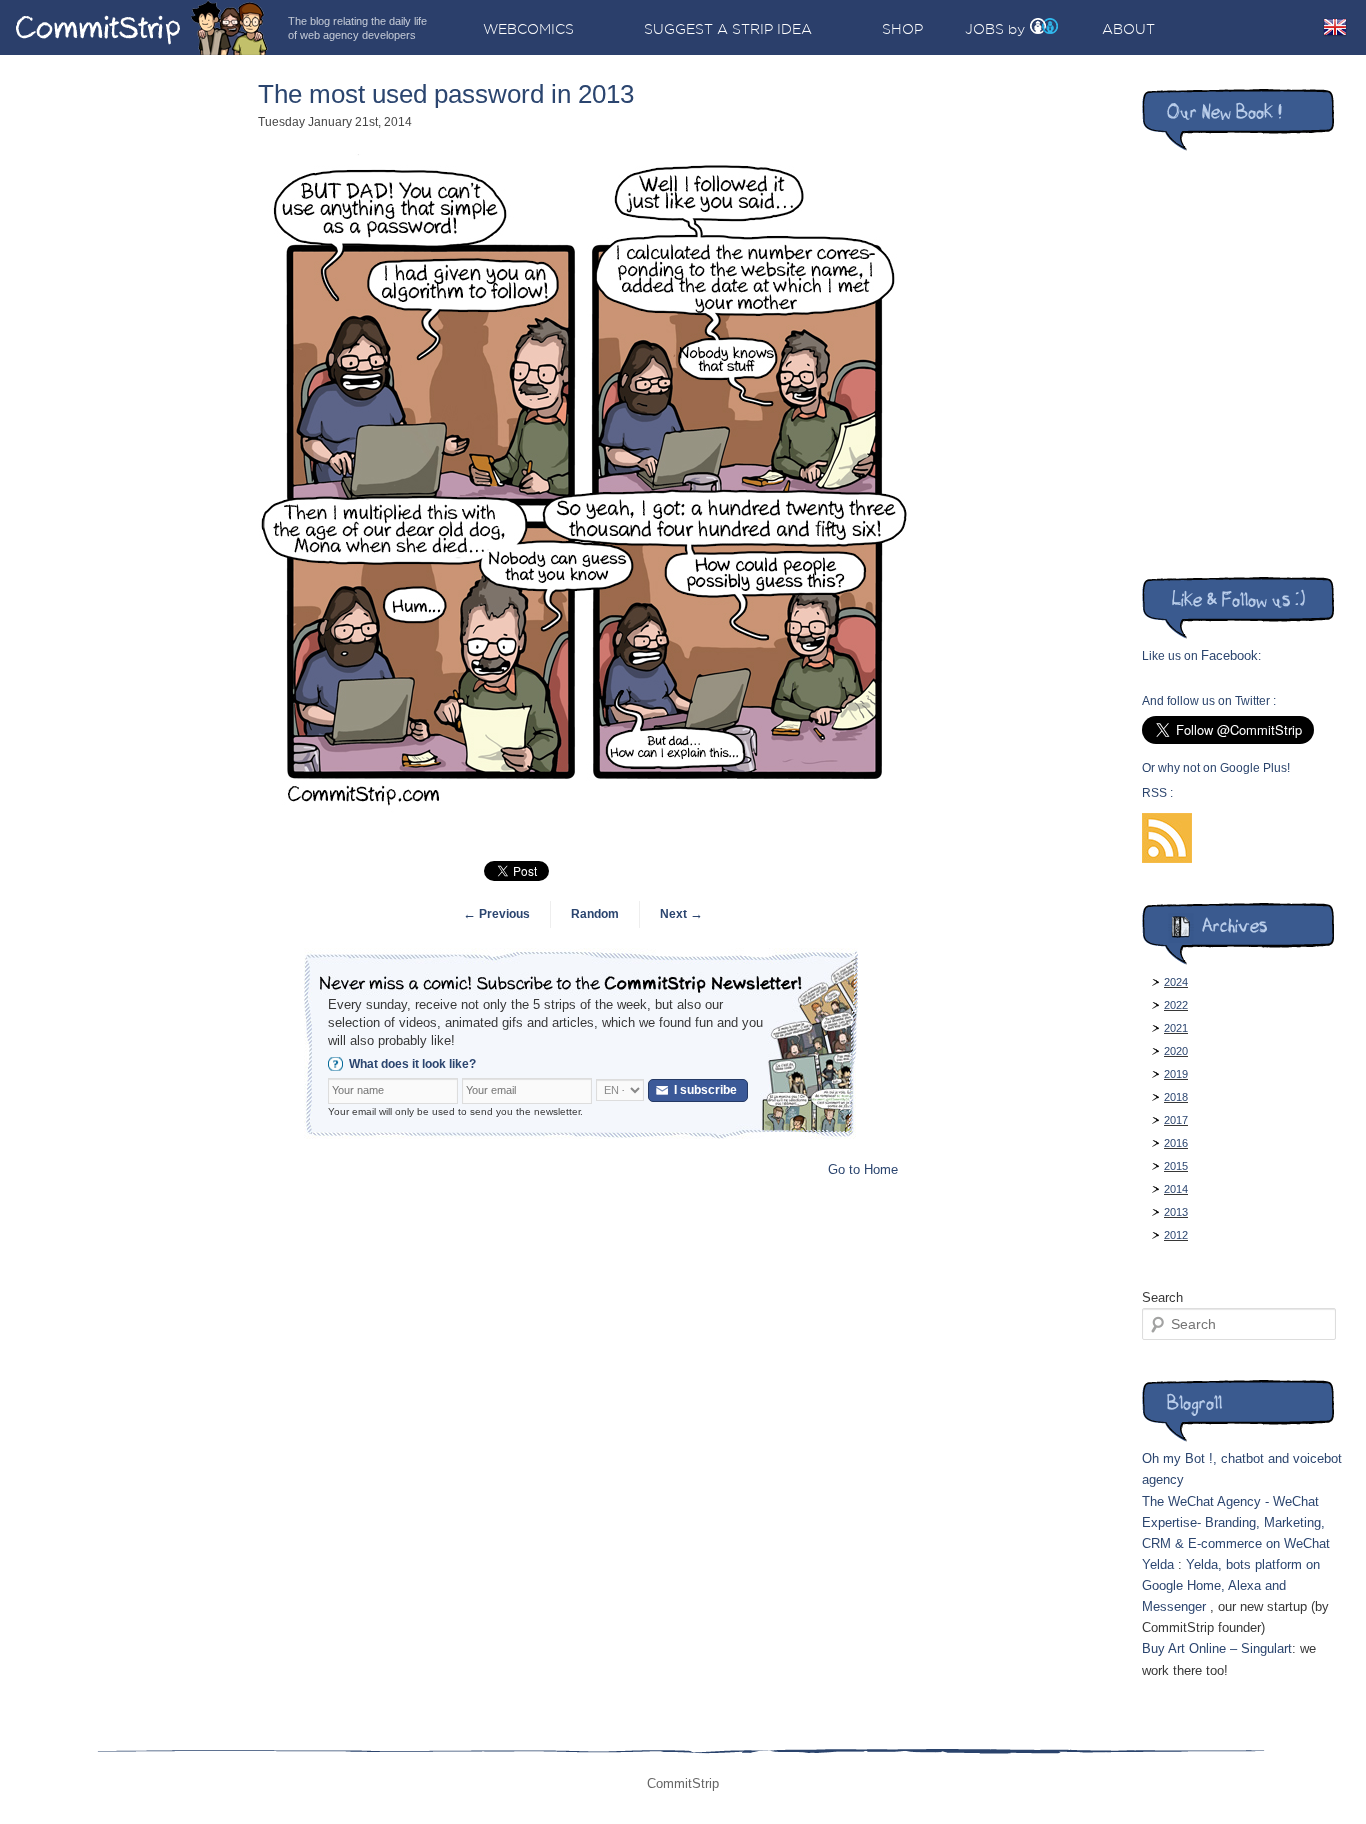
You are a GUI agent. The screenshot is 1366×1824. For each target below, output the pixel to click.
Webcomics (528, 29)
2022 (1176, 1005)
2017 (1176, 1120)
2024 (1176, 982)
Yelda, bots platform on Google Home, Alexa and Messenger (1231, 1585)
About (1128, 29)
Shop (902, 29)
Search (1162, 1297)
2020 (1176, 1051)
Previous (496, 914)
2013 (1176, 1212)
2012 (1176, 1235)
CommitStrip (142, 27)
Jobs (984, 29)
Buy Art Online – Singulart (1217, 1648)
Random (595, 914)
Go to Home (863, 1169)
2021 (1176, 1028)
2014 (1176, 1189)
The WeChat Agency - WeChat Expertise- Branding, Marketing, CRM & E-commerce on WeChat (1236, 1522)
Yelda (1158, 1564)
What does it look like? (412, 1064)
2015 (1176, 1166)
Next (681, 914)
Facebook (1229, 655)
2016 (1176, 1143)
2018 (1176, 1097)
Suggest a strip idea (728, 29)
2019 (1176, 1074)
